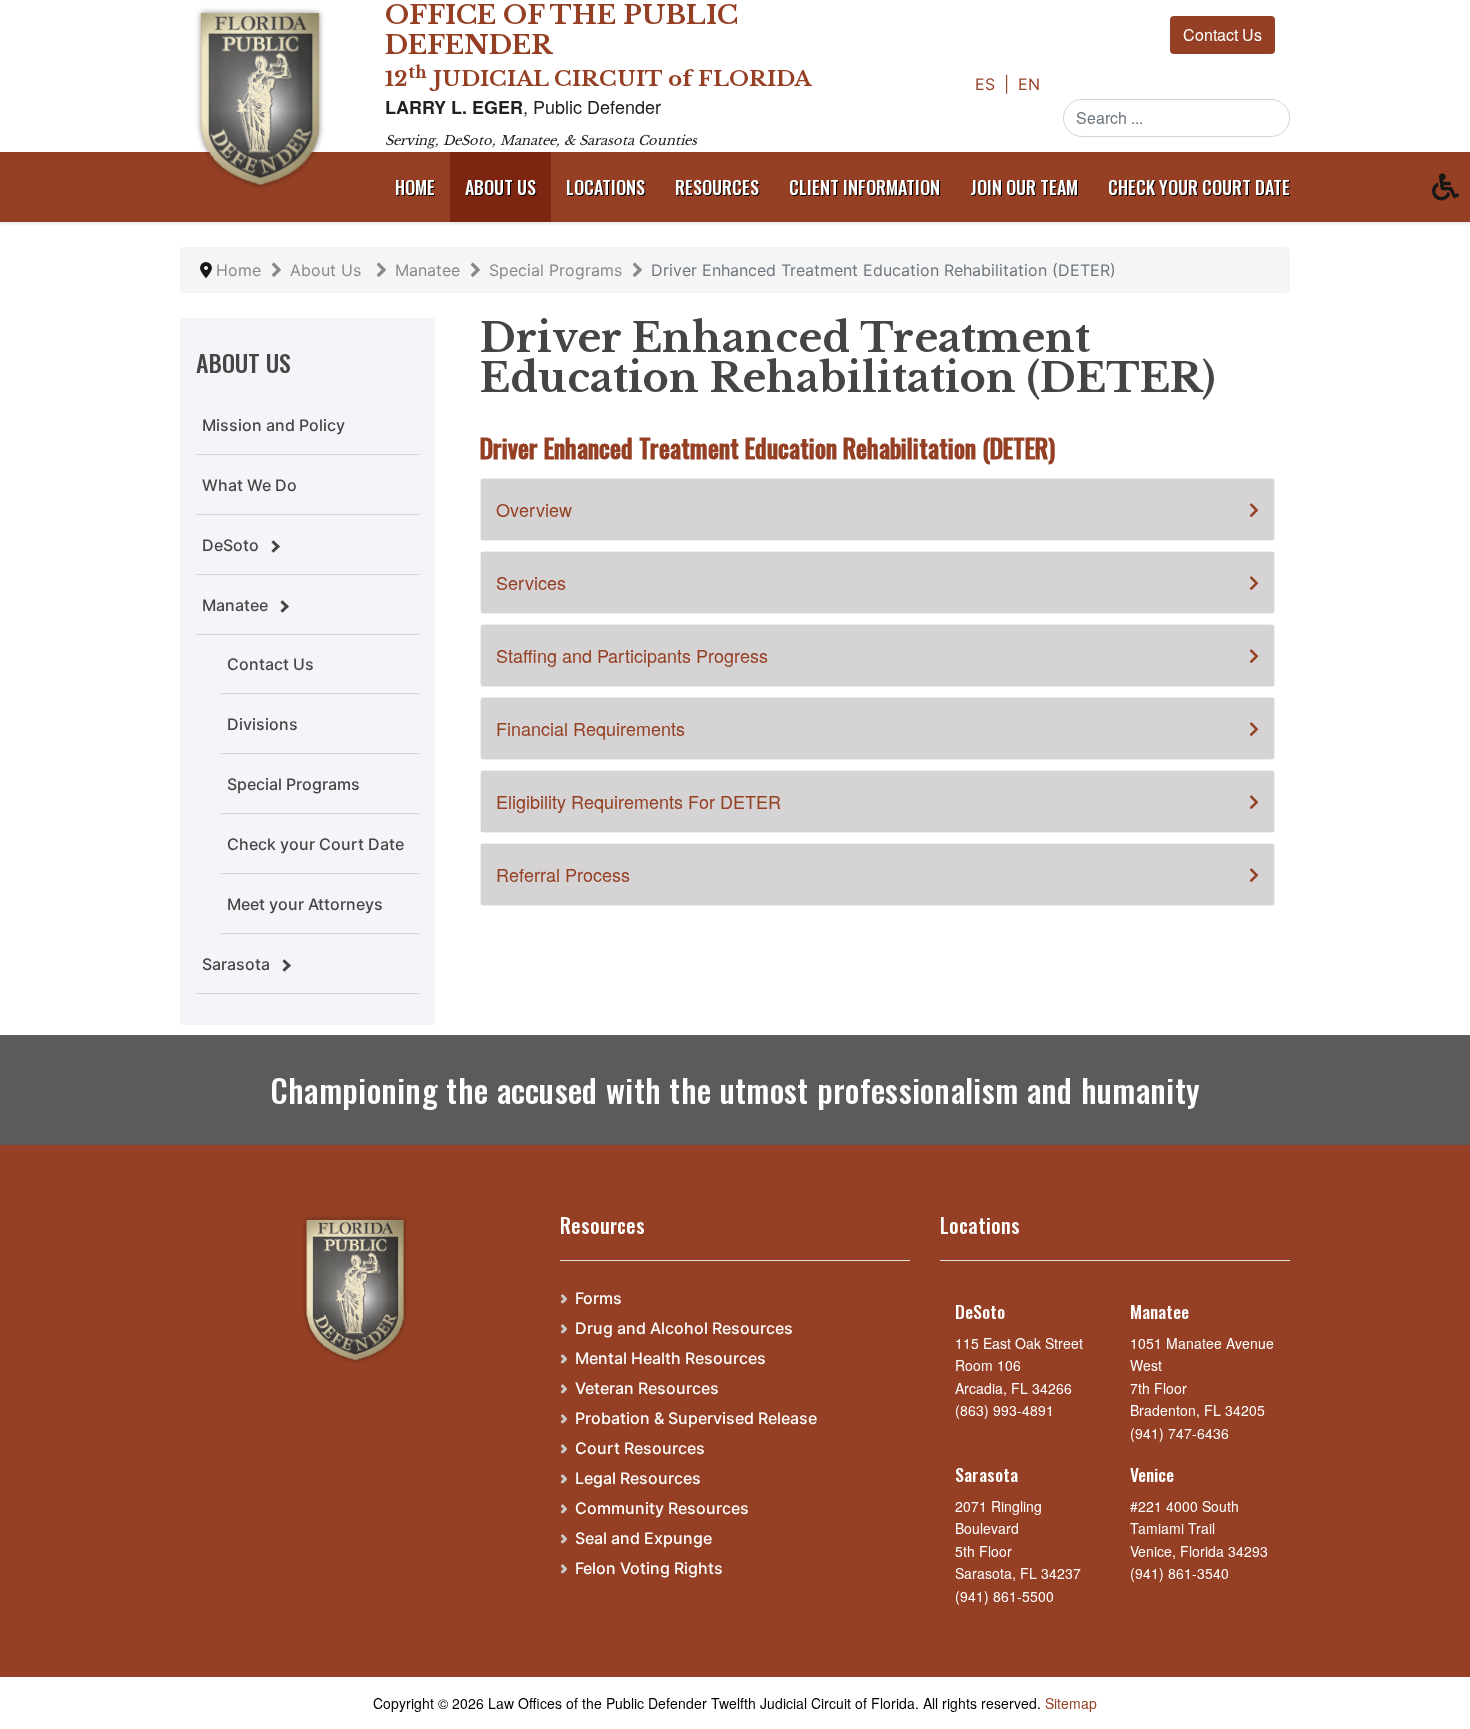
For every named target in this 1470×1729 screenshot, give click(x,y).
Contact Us (1222, 34)
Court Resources (640, 1448)
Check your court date (1199, 187)
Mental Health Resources (670, 1358)
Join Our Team (1024, 187)
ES (987, 84)
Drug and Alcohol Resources (684, 1328)
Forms (598, 1298)
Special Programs (293, 784)
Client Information (864, 187)
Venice (1152, 1474)
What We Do (249, 485)
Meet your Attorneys (305, 904)
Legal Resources (638, 1478)
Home (415, 187)
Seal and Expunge (643, 1538)
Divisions (262, 724)
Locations (605, 187)
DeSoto (230, 545)
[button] (1451, 192)
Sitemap (1071, 1703)
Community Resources (662, 1508)
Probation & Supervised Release (696, 1418)
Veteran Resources (647, 1388)
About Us (500, 187)
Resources (717, 187)
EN (1029, 84)
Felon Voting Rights (649, 1568)
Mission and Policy (273, 425)
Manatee (235, 605)
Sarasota (236, 964)
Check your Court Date (315, 844)
